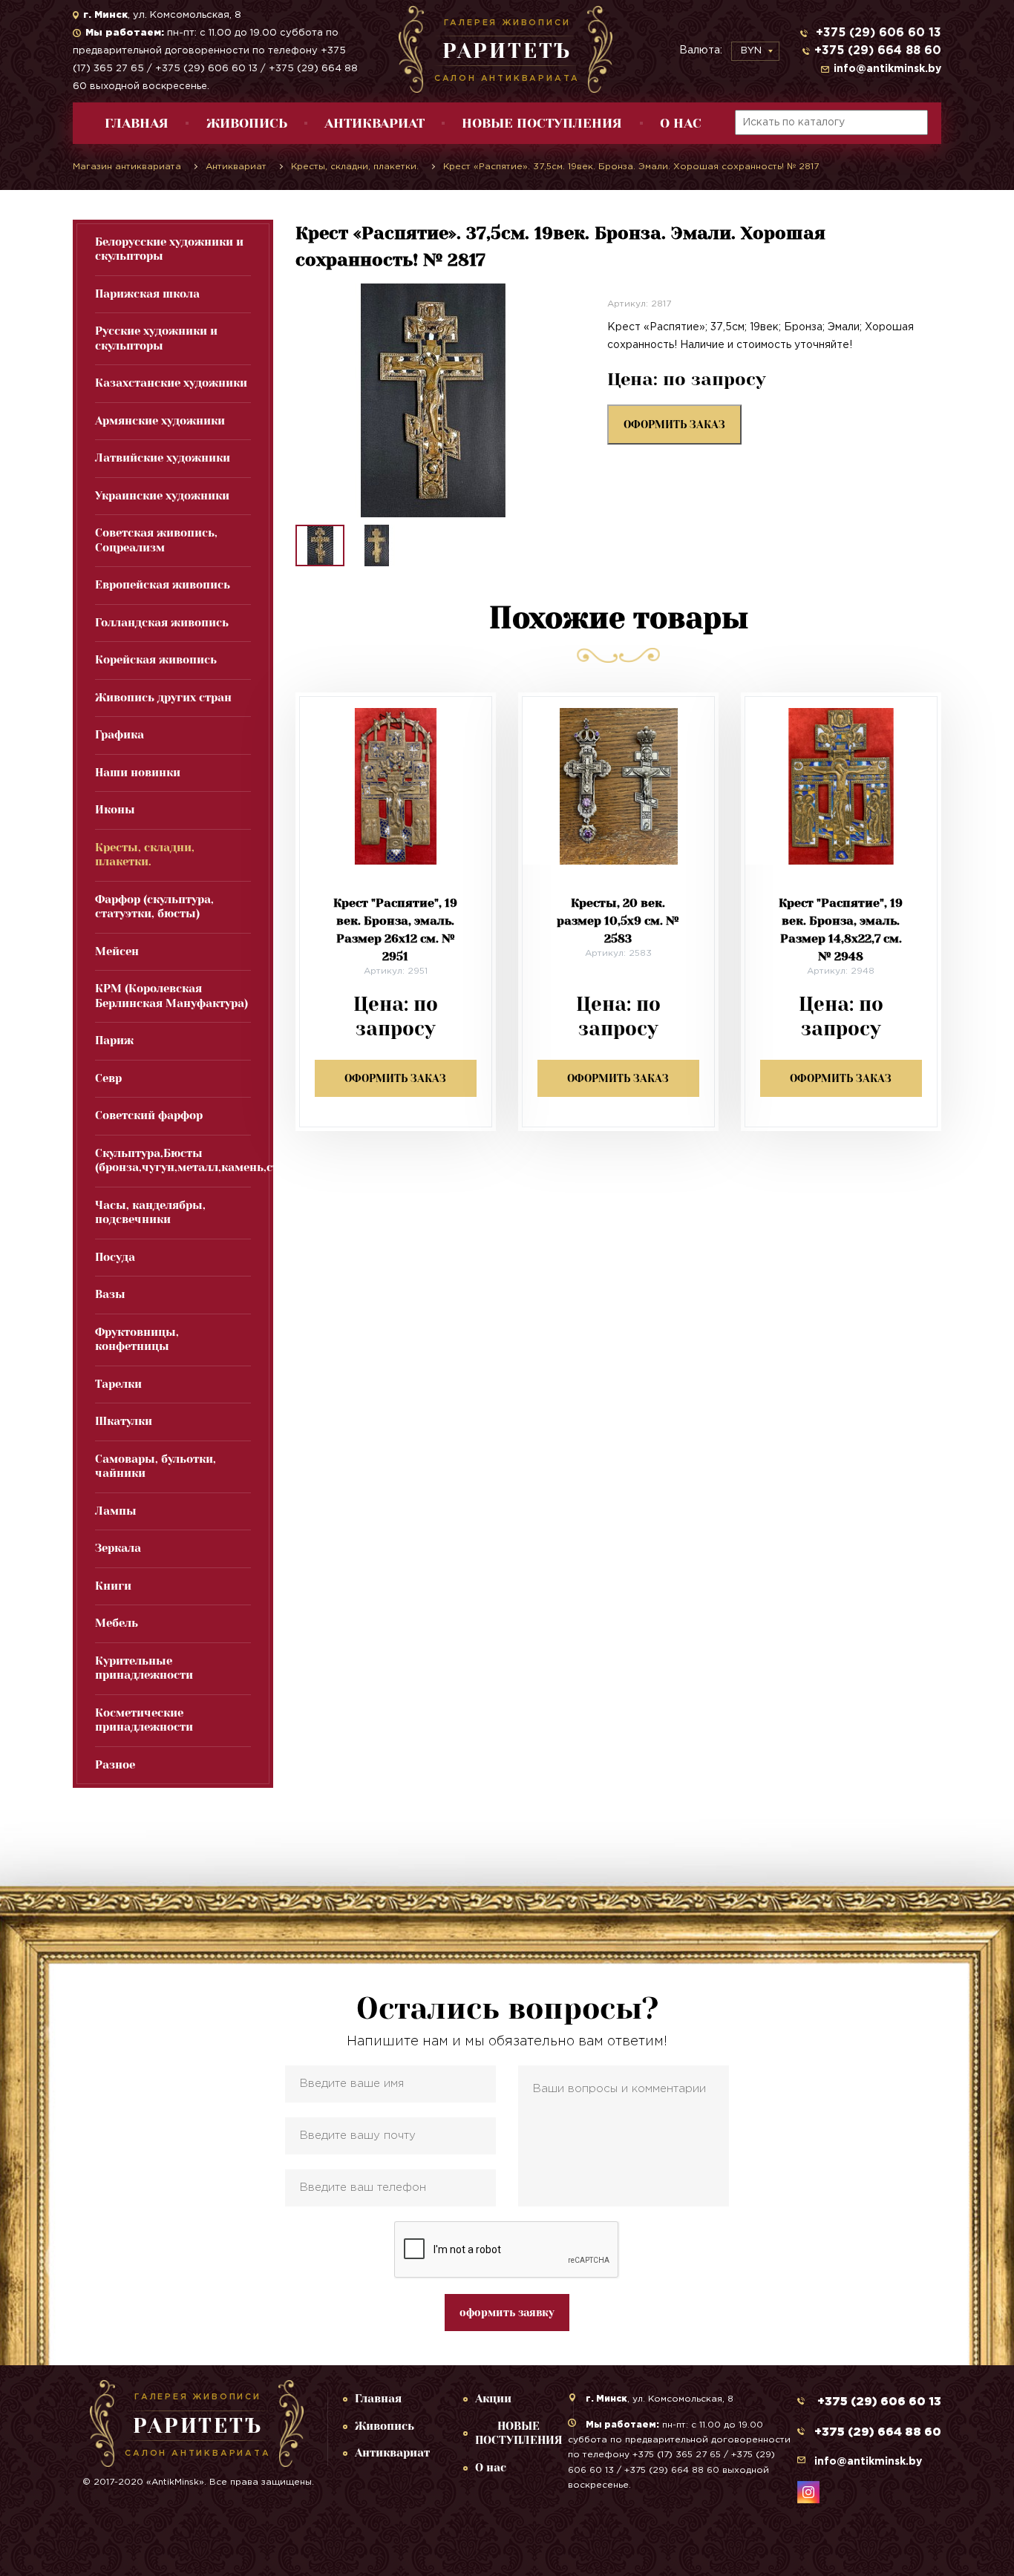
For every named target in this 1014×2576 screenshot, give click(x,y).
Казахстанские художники (171, 383)
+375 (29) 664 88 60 (878, 51)
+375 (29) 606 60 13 (877, 33)
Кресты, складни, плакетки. (145, 855)
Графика (120, 735)
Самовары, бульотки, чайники (156, 1466)
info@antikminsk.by (887, 69)
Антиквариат (374, 123)
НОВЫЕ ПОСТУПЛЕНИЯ (542, 123)
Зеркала (118, 1548)
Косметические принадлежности (144, 1720)
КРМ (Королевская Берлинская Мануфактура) (171, 996)
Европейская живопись (163, 585)
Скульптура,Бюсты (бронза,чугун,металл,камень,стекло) (173, 1161)
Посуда (115, 1257)
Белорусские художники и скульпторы (169, 249)
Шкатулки (124, 1421)
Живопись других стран (163, 698)
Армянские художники (160, 421)
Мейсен (117, 951)
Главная (137, 123)
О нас (681, 123)
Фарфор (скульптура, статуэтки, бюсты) (154, 907)
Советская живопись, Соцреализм (156, 540)
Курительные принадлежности (144, 1668)
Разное (115, 1765)
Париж (114, 1040)
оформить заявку (507, 2313)
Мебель (117, 1623)
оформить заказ (674, 425)
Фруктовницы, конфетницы (137, 1340)
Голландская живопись (162, 623)
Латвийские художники (163, 458)
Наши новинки (138, 773)
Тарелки (118, 1384)
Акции (493, 2399)
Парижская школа (147, 294)
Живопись (247, 123)
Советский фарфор (149, 1115)
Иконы (115, 810)
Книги (113, 1586)
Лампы (116, 1511)
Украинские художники (162, 496)
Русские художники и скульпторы (156, 338)
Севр (108, 1078)
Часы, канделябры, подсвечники (150, 1213)
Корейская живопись (156, 660)
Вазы (110, 1294)
